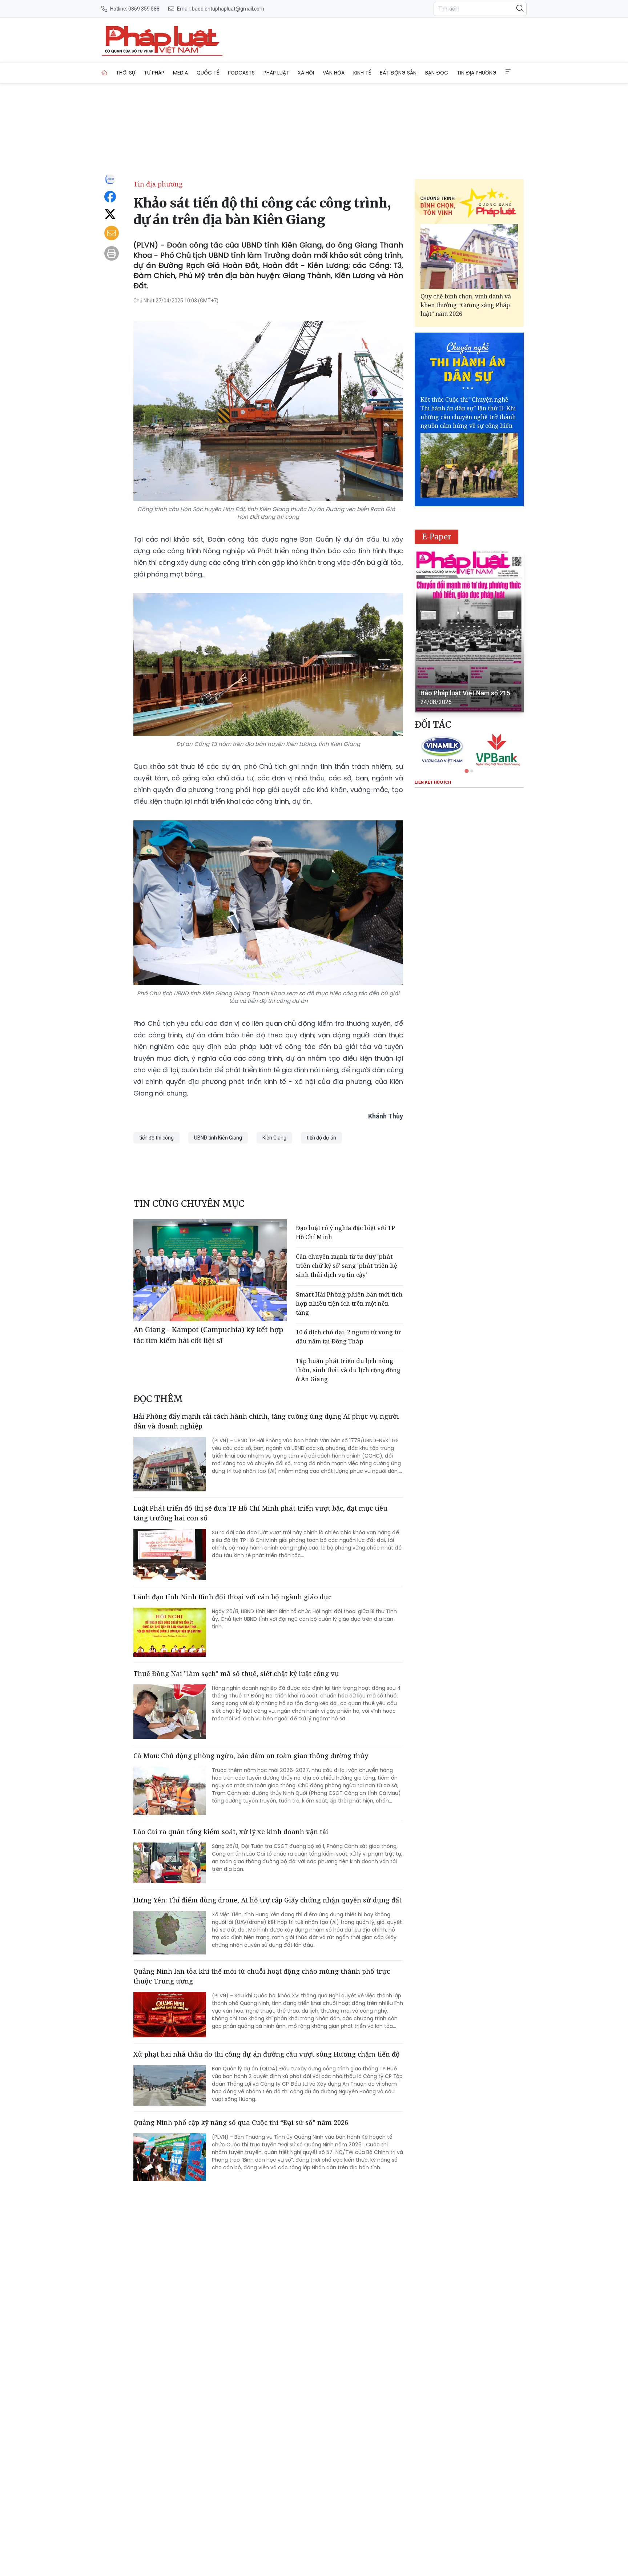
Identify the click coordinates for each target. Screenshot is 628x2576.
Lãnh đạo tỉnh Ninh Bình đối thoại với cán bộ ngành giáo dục (232, 1597)
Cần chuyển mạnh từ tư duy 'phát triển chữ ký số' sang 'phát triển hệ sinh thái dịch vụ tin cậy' (347, 1266)
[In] (112, 253)
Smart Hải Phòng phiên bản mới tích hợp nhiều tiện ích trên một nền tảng (349, 1303)
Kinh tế (362, 73)
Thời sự (126, 73)
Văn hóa (334, 73)
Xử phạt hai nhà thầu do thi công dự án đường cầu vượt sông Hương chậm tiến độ (267, 2054)
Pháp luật (276, 73)
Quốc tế (208, 73)
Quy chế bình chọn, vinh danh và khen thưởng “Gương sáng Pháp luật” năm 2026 (466, 305)
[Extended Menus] (508, 72)
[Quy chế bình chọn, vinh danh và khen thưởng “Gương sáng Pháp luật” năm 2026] (469, 256)
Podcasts (241, 73)
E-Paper (437, 537)
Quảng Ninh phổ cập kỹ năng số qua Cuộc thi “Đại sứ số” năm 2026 (241, 2122)
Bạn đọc (437, 73)
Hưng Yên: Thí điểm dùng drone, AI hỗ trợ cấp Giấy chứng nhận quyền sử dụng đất (267, 1900)
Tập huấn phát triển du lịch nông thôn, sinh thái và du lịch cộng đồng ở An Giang (348, 1370)
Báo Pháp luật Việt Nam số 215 (465, 693)
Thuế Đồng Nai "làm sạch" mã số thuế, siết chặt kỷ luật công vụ (236, 1673)
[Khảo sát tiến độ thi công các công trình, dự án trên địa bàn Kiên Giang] (162, 40)
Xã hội (306, 73)
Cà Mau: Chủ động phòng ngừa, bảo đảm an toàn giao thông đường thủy (251, 1756)
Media (180, 73)
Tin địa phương (477, 73)
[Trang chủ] (104, 73)
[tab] (467, 771)
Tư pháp (154, 73)
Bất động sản (398, 73)
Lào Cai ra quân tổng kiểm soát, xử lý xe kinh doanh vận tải (231, 1832)
